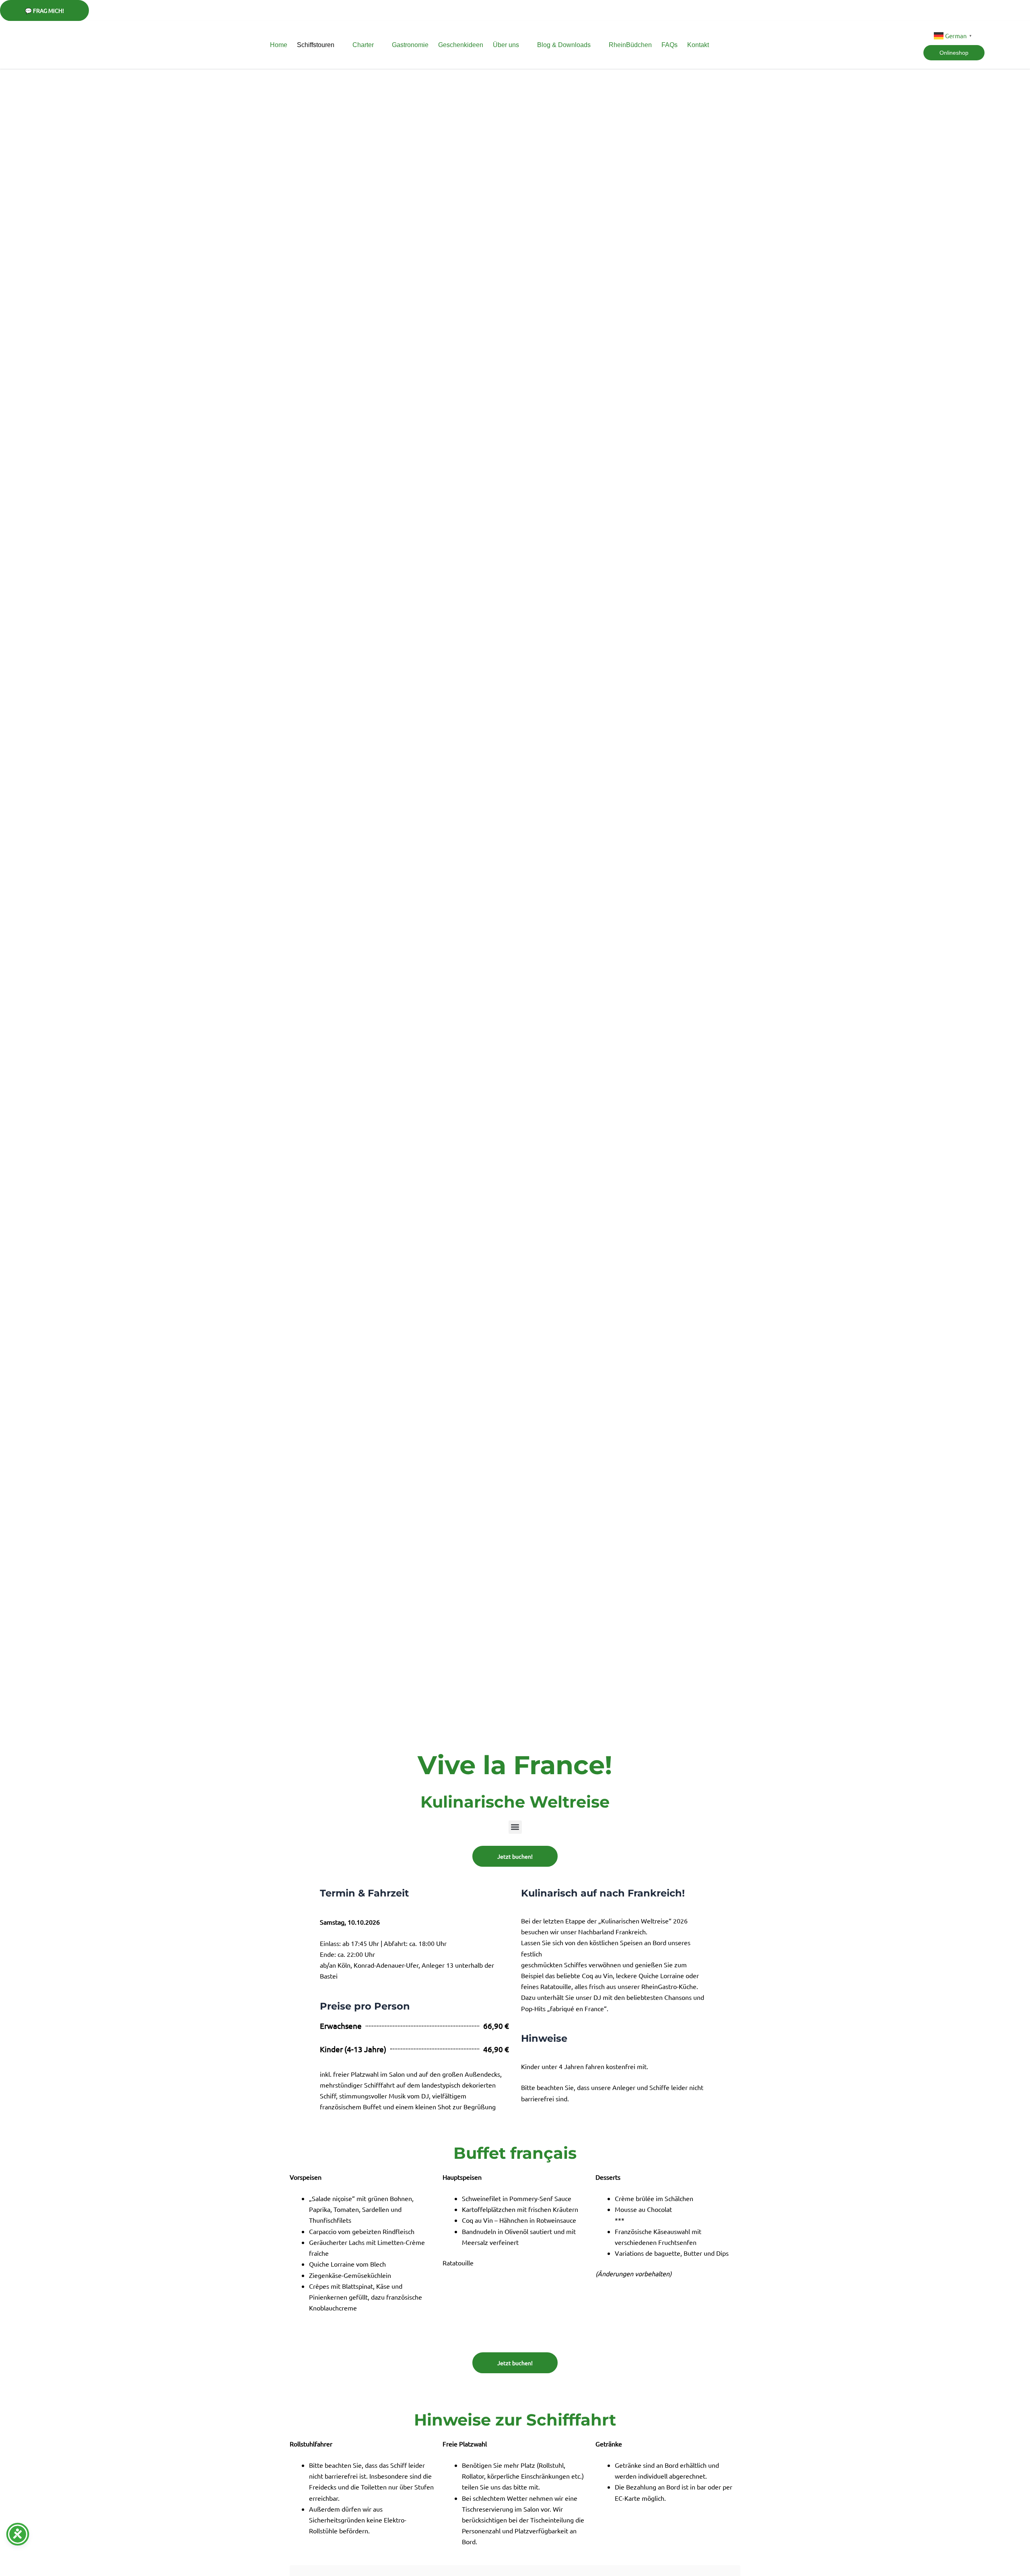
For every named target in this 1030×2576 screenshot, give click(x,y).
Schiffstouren (316, 45)
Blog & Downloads (564, 45)
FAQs (669, 45)
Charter (363, 45)
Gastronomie (410, 45)
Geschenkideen (461, 45)
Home (279, 45)
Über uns (506, 45)
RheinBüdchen (630, 45)
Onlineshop (954, 53)
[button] (515, 1827)
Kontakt (698, 45)
